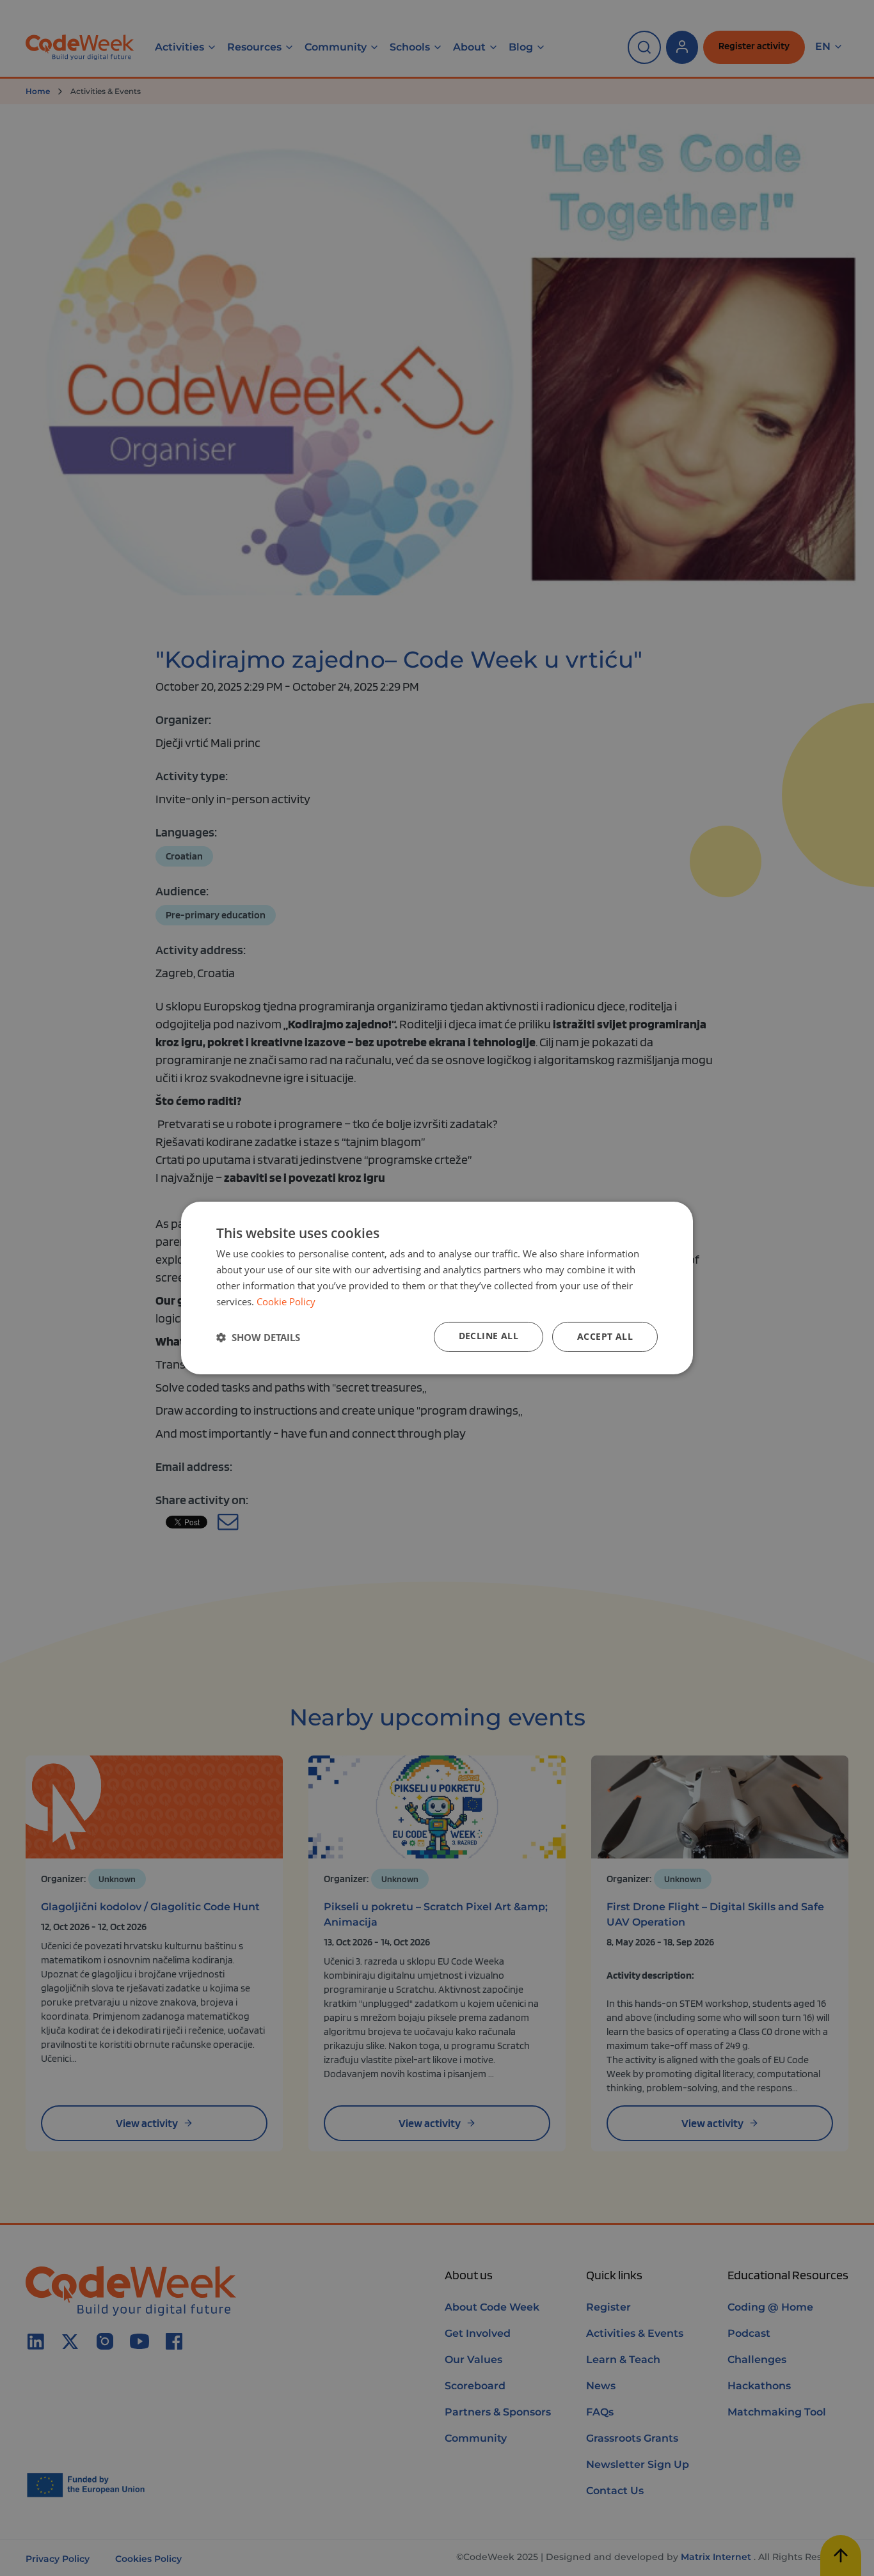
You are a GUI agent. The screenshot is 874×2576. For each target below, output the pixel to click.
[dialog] (437, 1288)
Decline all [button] (489, 1336)
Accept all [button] (605, 1336)
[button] (258, 1337)
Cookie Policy (286, 1301)
